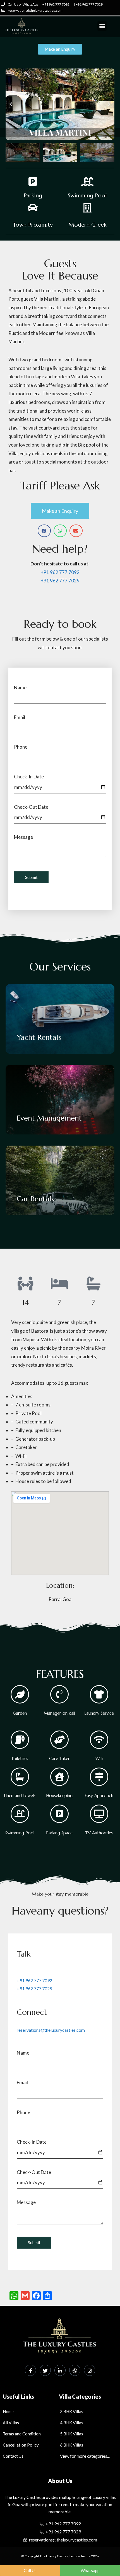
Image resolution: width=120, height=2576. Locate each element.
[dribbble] (75, 2370)
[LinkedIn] (60, 2370)
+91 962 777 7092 (60, 572)
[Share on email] (76, 531)
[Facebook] (30, 2370)
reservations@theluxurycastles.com (51, 2030)
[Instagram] (90, 2370)
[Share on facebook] (44, 531)
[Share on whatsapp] (60, 531)
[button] (102, 26)
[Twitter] (45, 2370)
